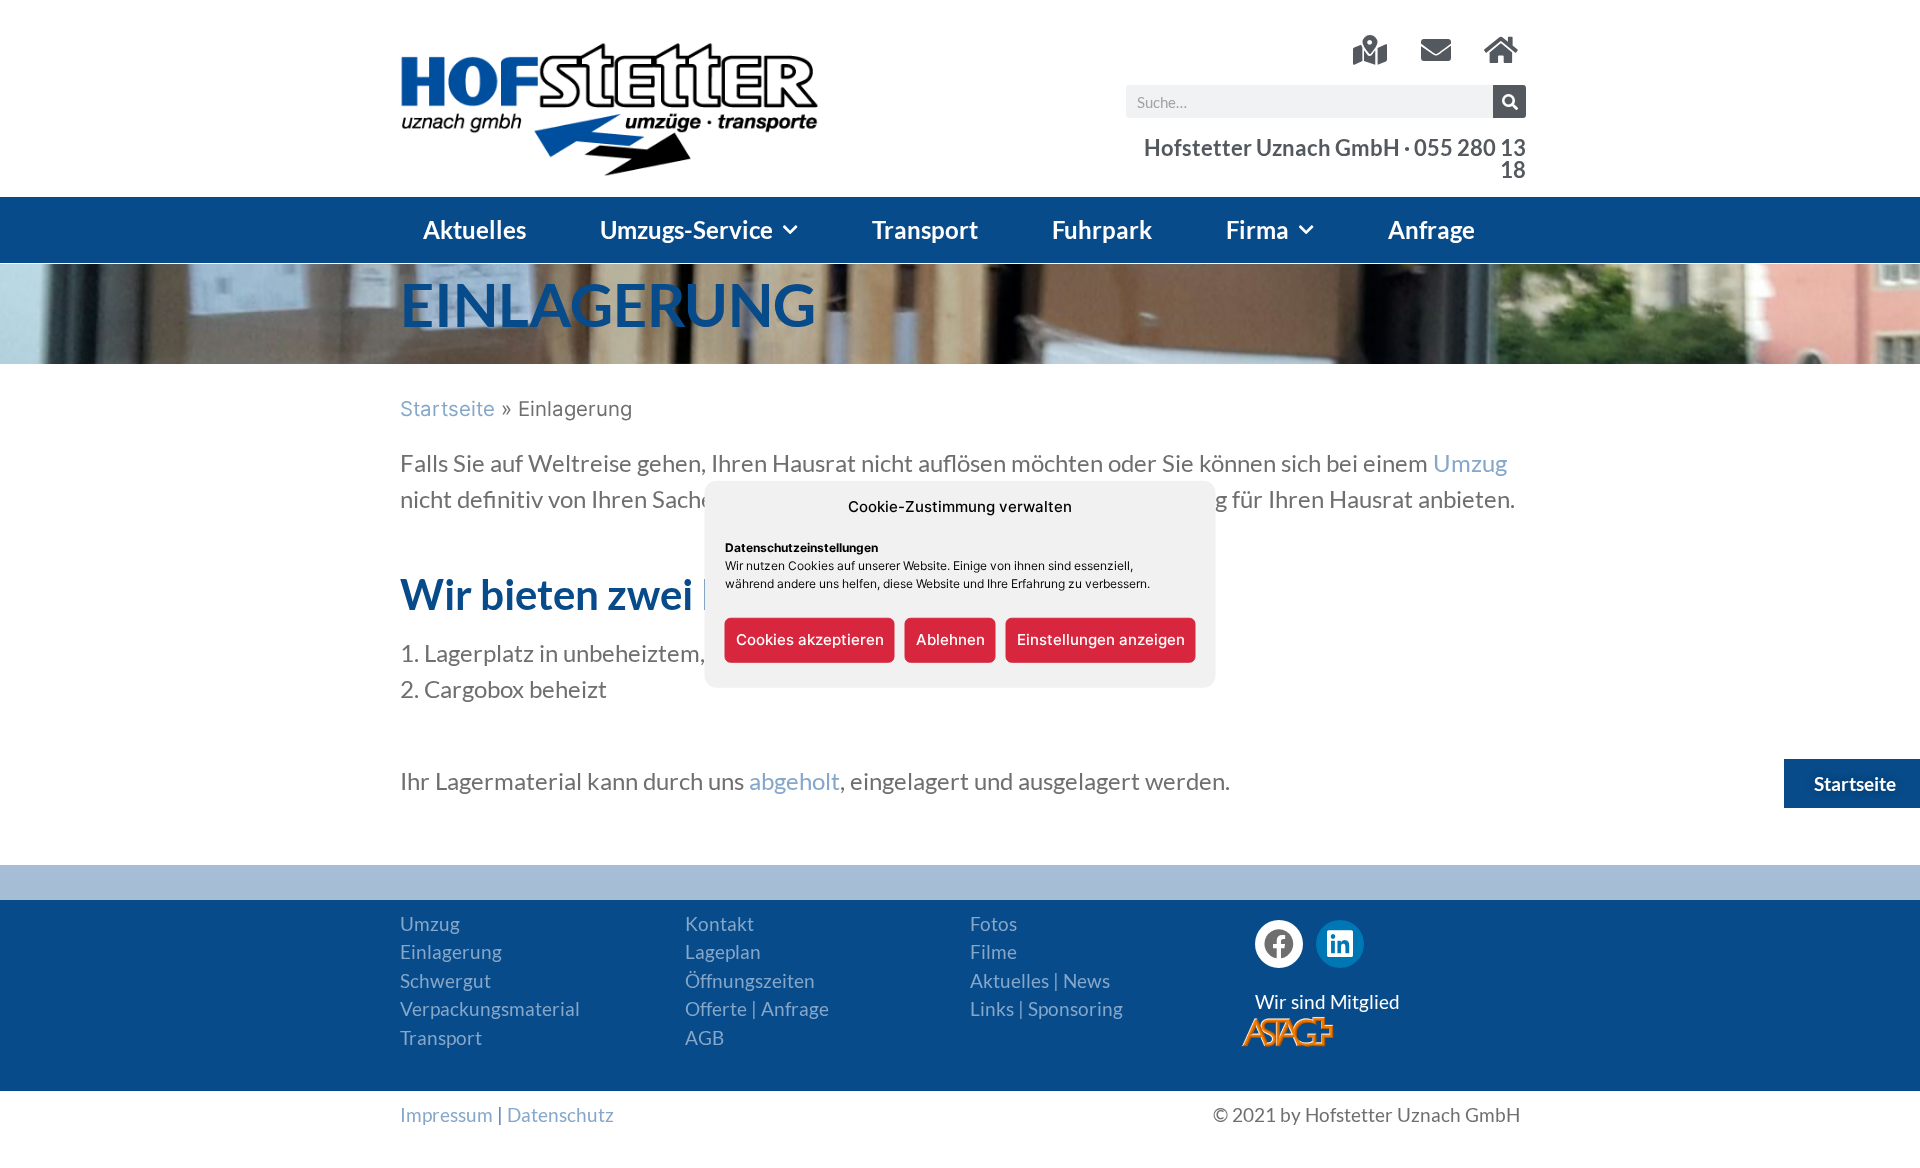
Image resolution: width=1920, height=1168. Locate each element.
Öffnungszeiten (750, 980)
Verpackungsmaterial (490, 1008)
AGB (704, 1037)
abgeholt (794, 780)
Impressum (446, 1114)
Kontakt (719, 923)
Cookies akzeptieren (810, 639)
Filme (993, 951)
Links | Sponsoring (1046, 1008)
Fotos (993, 923)
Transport (925, 229)
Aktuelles (474, 229)
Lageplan (723, 951)
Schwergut (445, 980)
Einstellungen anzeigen (1101, 639)
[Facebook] (1279, 944)
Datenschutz (560, 1114)
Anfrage (1431, 229)
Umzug (1470, 462)
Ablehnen (950, 639)
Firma (1257, 229)
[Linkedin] (1340, 944)
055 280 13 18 (1470, 159)
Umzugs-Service (686, 229)
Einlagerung (451, 951)
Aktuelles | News (1040, 980)
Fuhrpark (1102, 229)
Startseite (447, 408)
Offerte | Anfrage (757, 1008)
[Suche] (1509, 101)
